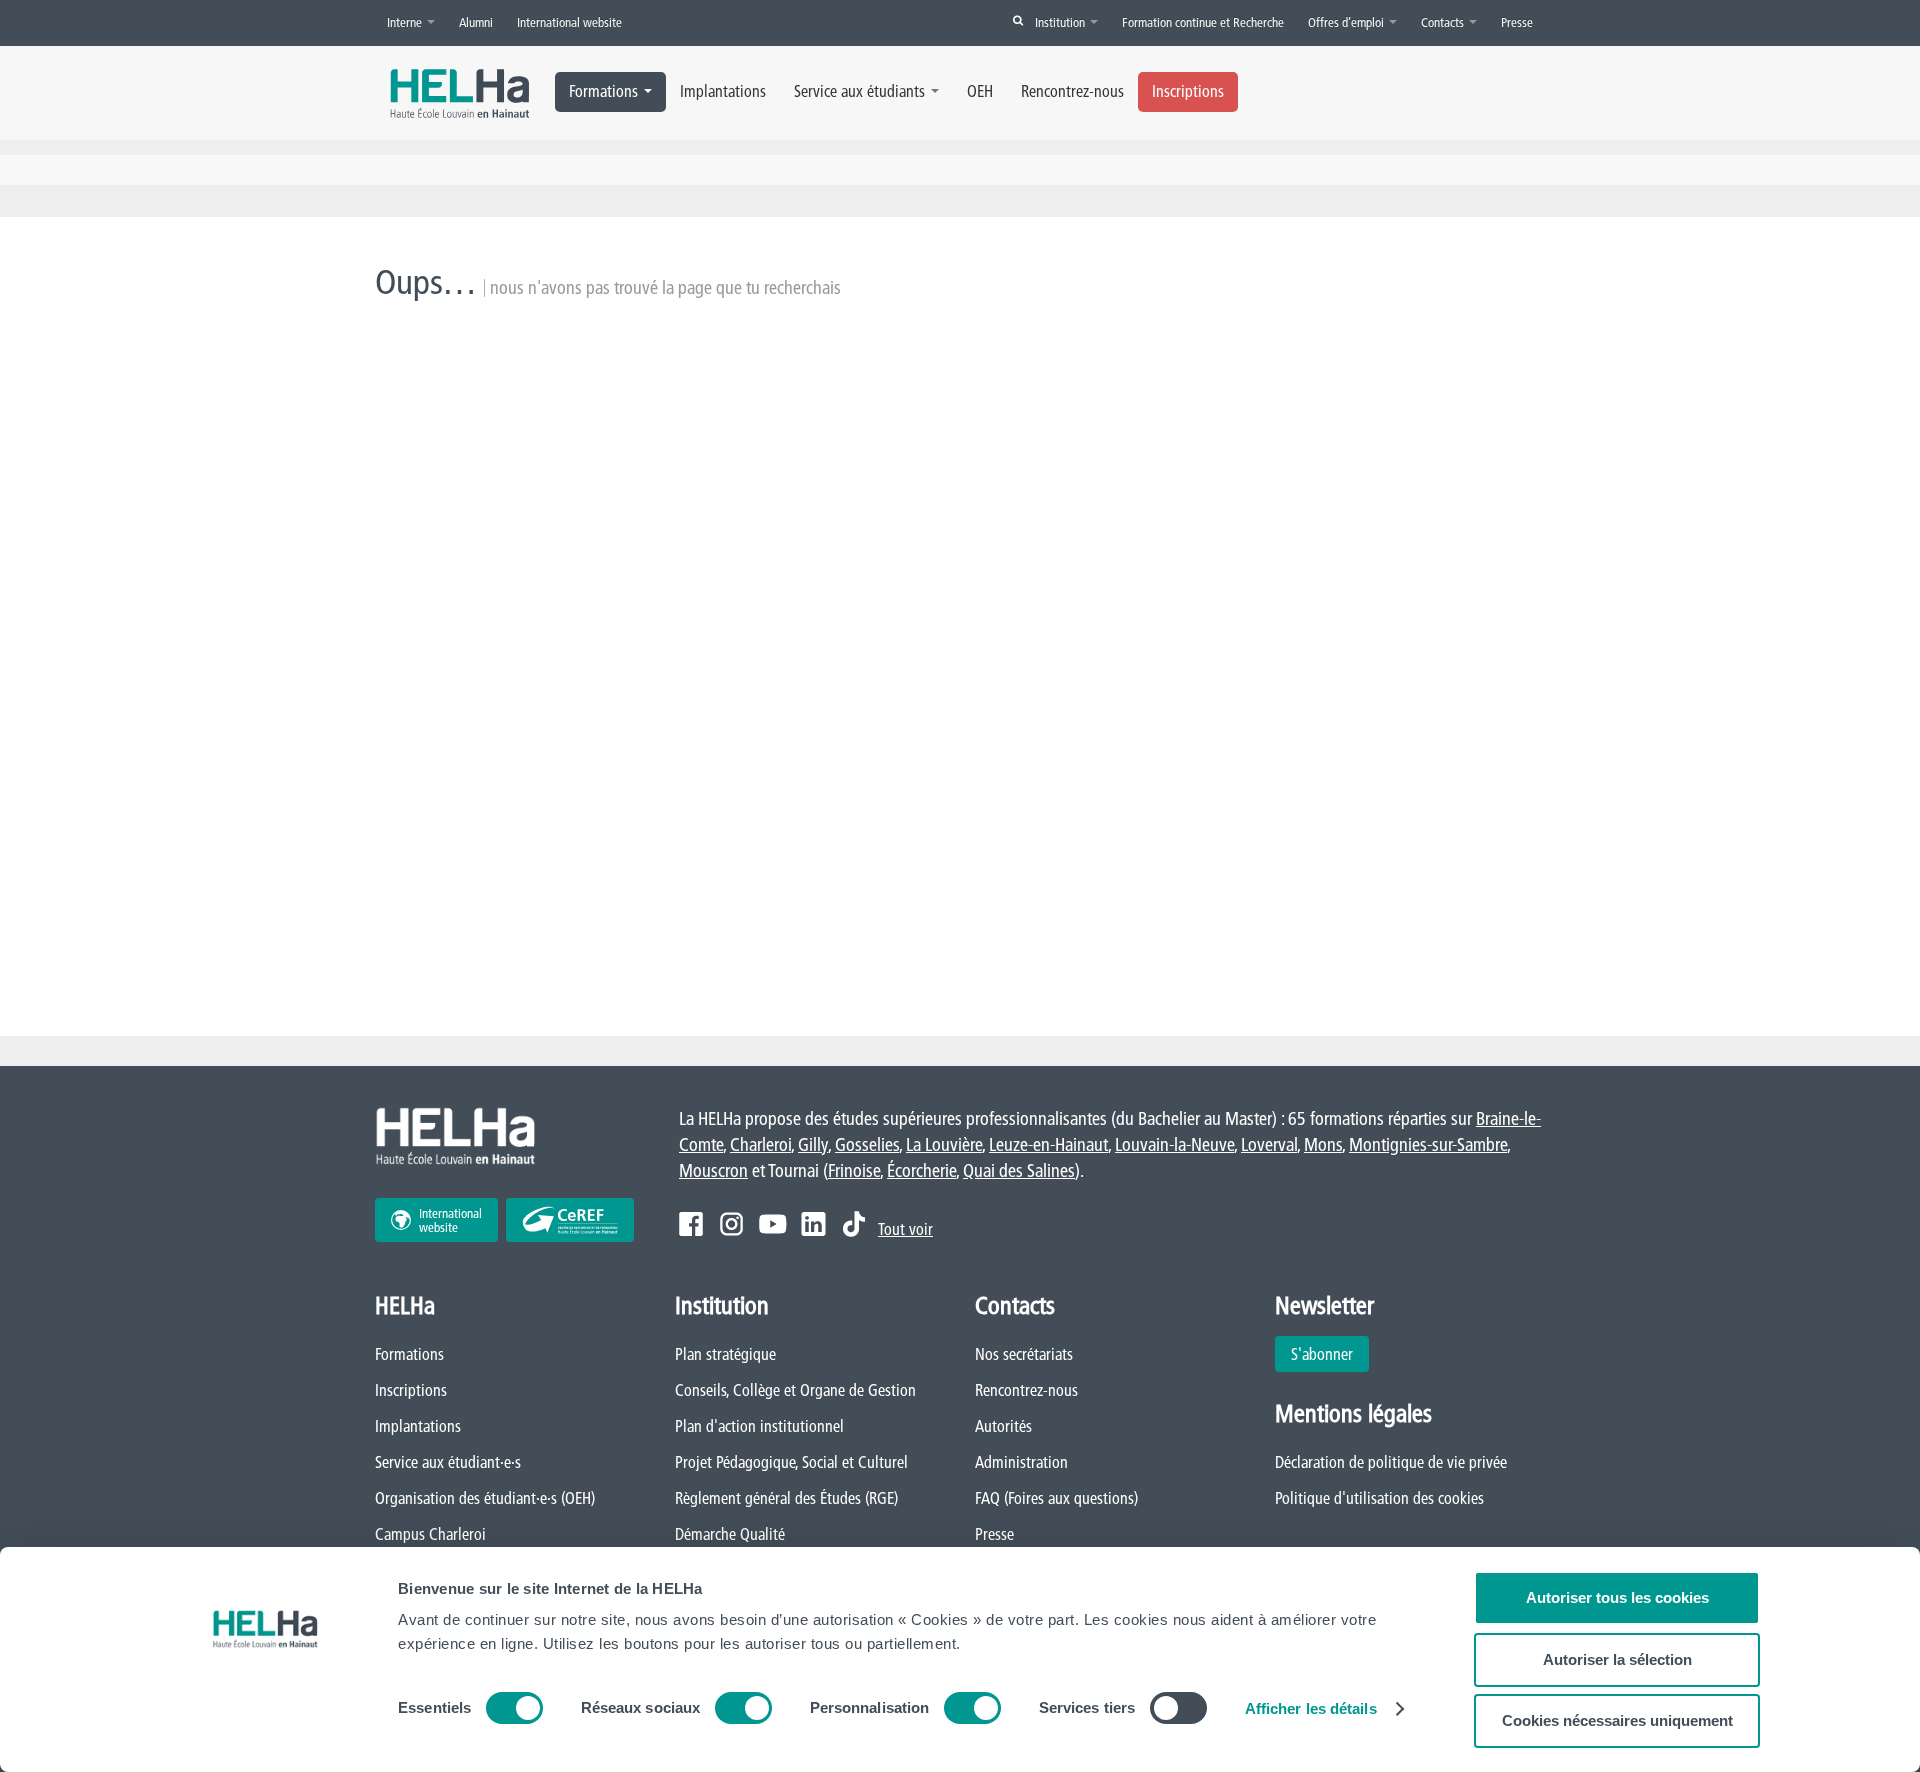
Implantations (723, 91)
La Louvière (944, 1144)
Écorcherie (921, 1170)
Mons (1323, 1144)
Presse (1517, 22)
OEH (980, 91)
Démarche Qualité (730, 1534)
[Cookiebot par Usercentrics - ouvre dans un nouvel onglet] (265, 1733)
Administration (1021, 1462)
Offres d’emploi (1347, 22)
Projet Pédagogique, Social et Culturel (791, 1462)
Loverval (1269, 1144)
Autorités (1003, 1426)
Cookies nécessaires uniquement (1617, 1720)
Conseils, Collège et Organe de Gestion (795, 1390)
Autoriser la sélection (1617, 1659)
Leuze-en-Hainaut (1048, 1144)
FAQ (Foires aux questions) (1056, 1498)
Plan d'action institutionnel (759, 1426)
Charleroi (760, 1144)
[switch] (743, 1708)
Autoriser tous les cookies (1617, 1597)
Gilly (813, 1144)
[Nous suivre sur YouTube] (772, 1224)
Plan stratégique (725, 1354)
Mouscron (713, 1170)
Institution (1061, 22)
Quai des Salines (1019, 1170)
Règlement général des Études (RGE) (786, 1498)
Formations (603, 91)
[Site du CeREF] (570, 1220)
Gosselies (867, 1144)
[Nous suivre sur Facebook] (691, 1224)
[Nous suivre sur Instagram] (731, 1224)
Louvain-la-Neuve (1174, 1144)
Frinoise (854, 1170)
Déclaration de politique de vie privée (1391, 1462)
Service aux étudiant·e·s (448, 1462)
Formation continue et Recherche (1203, 22)
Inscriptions (1188, 91)
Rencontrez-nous (1072, 91)
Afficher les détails (1311, 1708)
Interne (406, 22)
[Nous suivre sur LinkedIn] (813, 1224)
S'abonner (1322, 1354)
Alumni (476, 22)
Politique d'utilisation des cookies (1379, 1498)
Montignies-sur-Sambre (1428, 1144)
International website (569, 22)
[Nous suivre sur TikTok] (854, 1224)
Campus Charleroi (430, 1534)
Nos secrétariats (1024, 1354)
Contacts (1444, 22)
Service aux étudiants (859, 91)
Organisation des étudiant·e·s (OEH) (485, 1498)
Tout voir (905, 1229)
